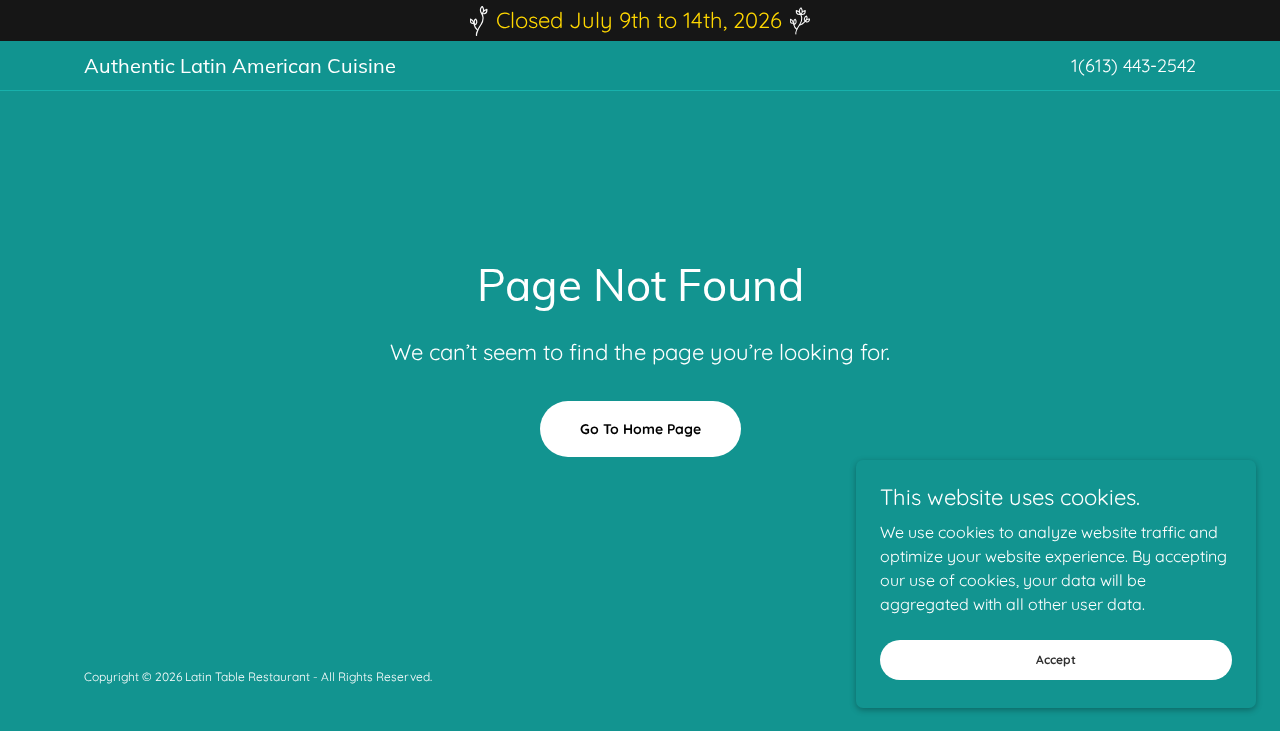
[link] (484, 67)
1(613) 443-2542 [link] (1133, 65)
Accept (1056, 659)
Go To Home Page (640, 429)
